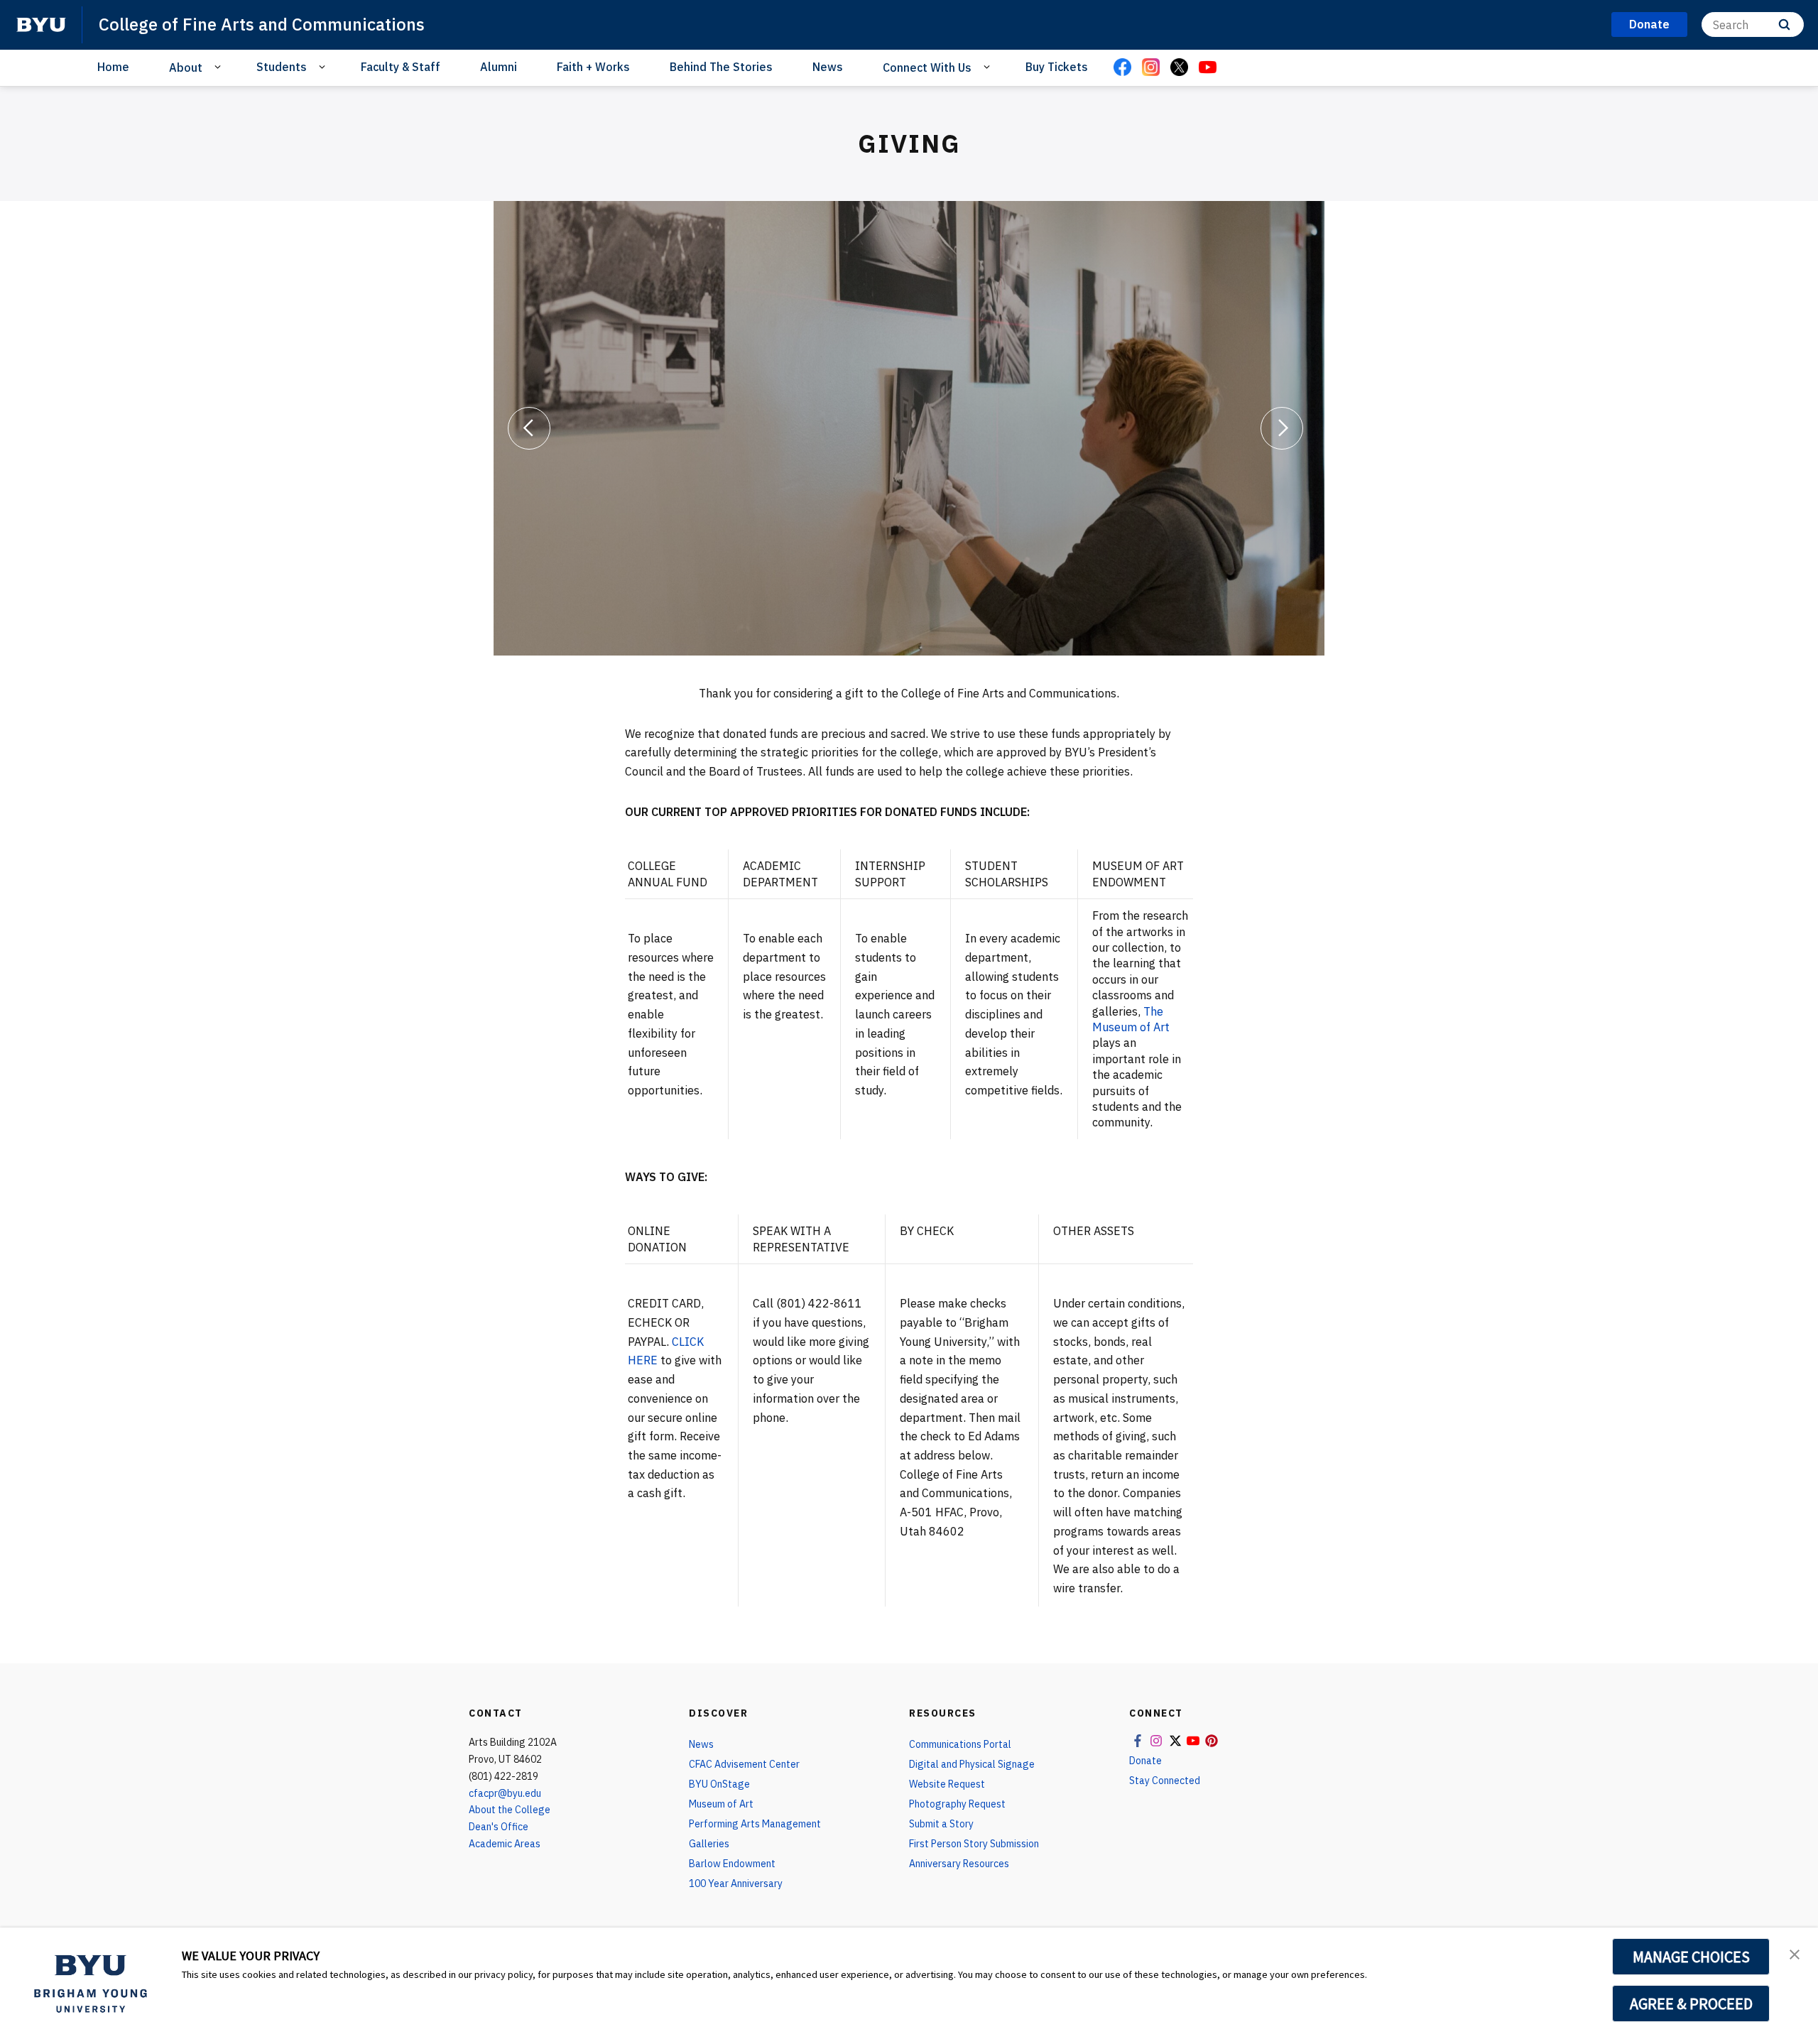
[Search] (1784, 25)
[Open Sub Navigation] (220, 67)
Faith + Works (593, 67)
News (828, 67)
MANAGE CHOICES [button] (1691, 1957)
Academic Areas (505, 1844)
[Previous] (529, 428)
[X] (1179, 68)
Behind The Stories (721, 67)
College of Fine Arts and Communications (262, 24)
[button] (1795, 1953)
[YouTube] (1207, 68)
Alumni (499, 67)
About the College (510, 1810)
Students (282, 67)
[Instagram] (1150, 68)
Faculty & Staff (401, 67)
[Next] (1282, 428)
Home (113, 67)
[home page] (41, 25)
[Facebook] (1122, 68)
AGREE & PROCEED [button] (1691, 2004)
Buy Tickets (1057, 67)
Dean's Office (499, 1827)
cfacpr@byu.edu (505, 1793)
